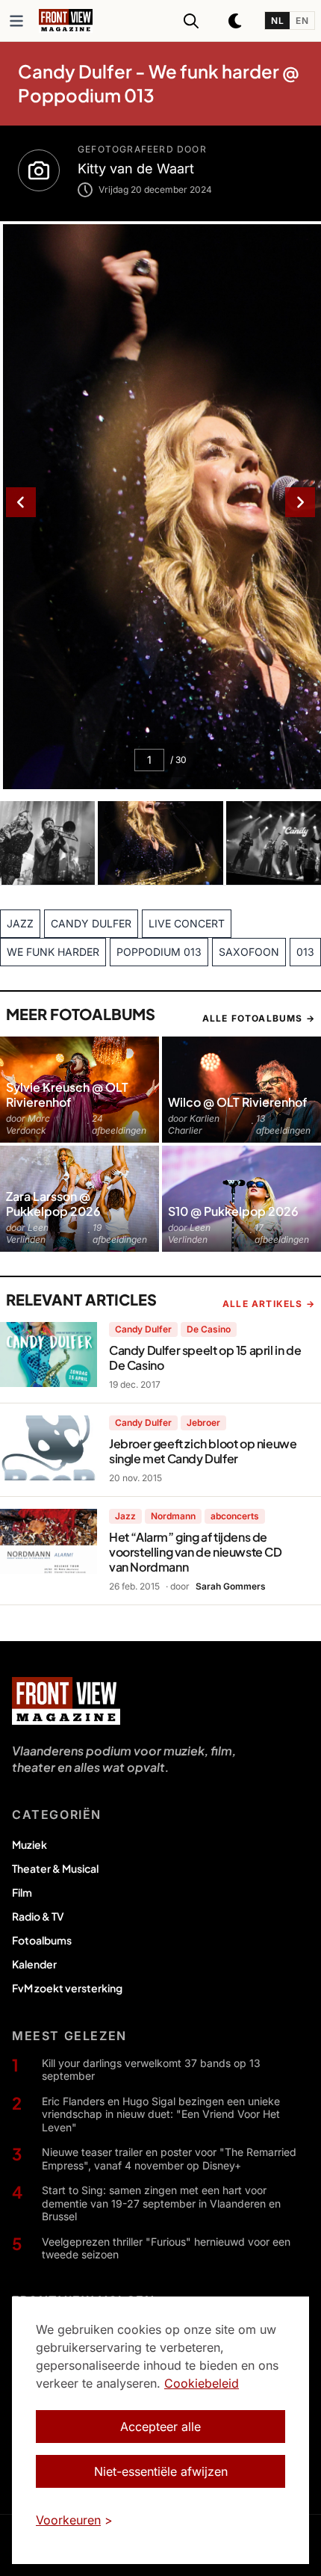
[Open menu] (16, 21)
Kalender (34, 1964)
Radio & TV (38, 1916)
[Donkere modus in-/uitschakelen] (236, 21)
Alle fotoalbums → (259, 1018)
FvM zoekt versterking (67, 1988)
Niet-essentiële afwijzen (161, 2471)
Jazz (125, 1516)
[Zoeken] (191, 21)
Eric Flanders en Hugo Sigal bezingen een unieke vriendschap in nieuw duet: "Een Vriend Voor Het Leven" (161, 2114)
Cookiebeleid (202, 2383)
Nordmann (173, 1516)
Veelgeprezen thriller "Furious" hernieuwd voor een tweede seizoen (166, 2248)
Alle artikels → (269, 1304)
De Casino (209, 1329)
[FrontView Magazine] (66, 1701)
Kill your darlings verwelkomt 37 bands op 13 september (151, 2070)
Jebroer (203, 1423)
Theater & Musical (55, 1868)
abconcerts (235, 1516)
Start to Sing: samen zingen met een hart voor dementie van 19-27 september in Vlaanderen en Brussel (161, 2203)
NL (277, 21)
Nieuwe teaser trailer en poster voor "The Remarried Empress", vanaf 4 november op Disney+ (169, 2159)
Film (22, 1892)
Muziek (29, 1844)
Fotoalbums (42, 1940)
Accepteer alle (160, 2427)
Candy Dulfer (143, 1329)
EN (302, 21)
